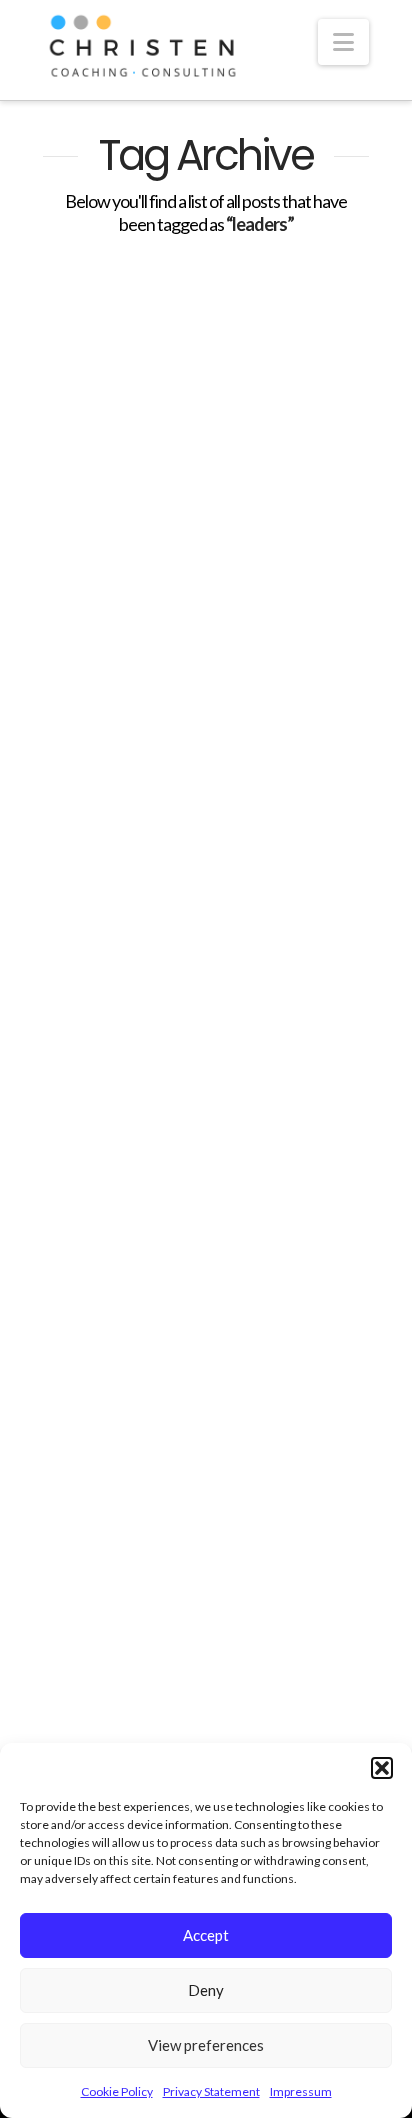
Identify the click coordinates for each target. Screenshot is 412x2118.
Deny (206, 1990)
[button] (382, 1768)
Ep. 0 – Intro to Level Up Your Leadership (204, 1395)
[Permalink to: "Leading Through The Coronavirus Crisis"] (205, 358)
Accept (206, 1935)
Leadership (280, 934)
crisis (245, 898)
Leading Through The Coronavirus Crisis (186, 509)
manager (82, 970)
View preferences (206, 2045)
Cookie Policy (117, 2091)
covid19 (179, 898)
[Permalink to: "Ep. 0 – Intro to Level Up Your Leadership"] (205, 1178)
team (153, 970)
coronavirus (91, 898)
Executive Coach (100, 934)
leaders (197, 934)
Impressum (301, 2091)
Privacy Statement (211, 2091)
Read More (115, 836)
